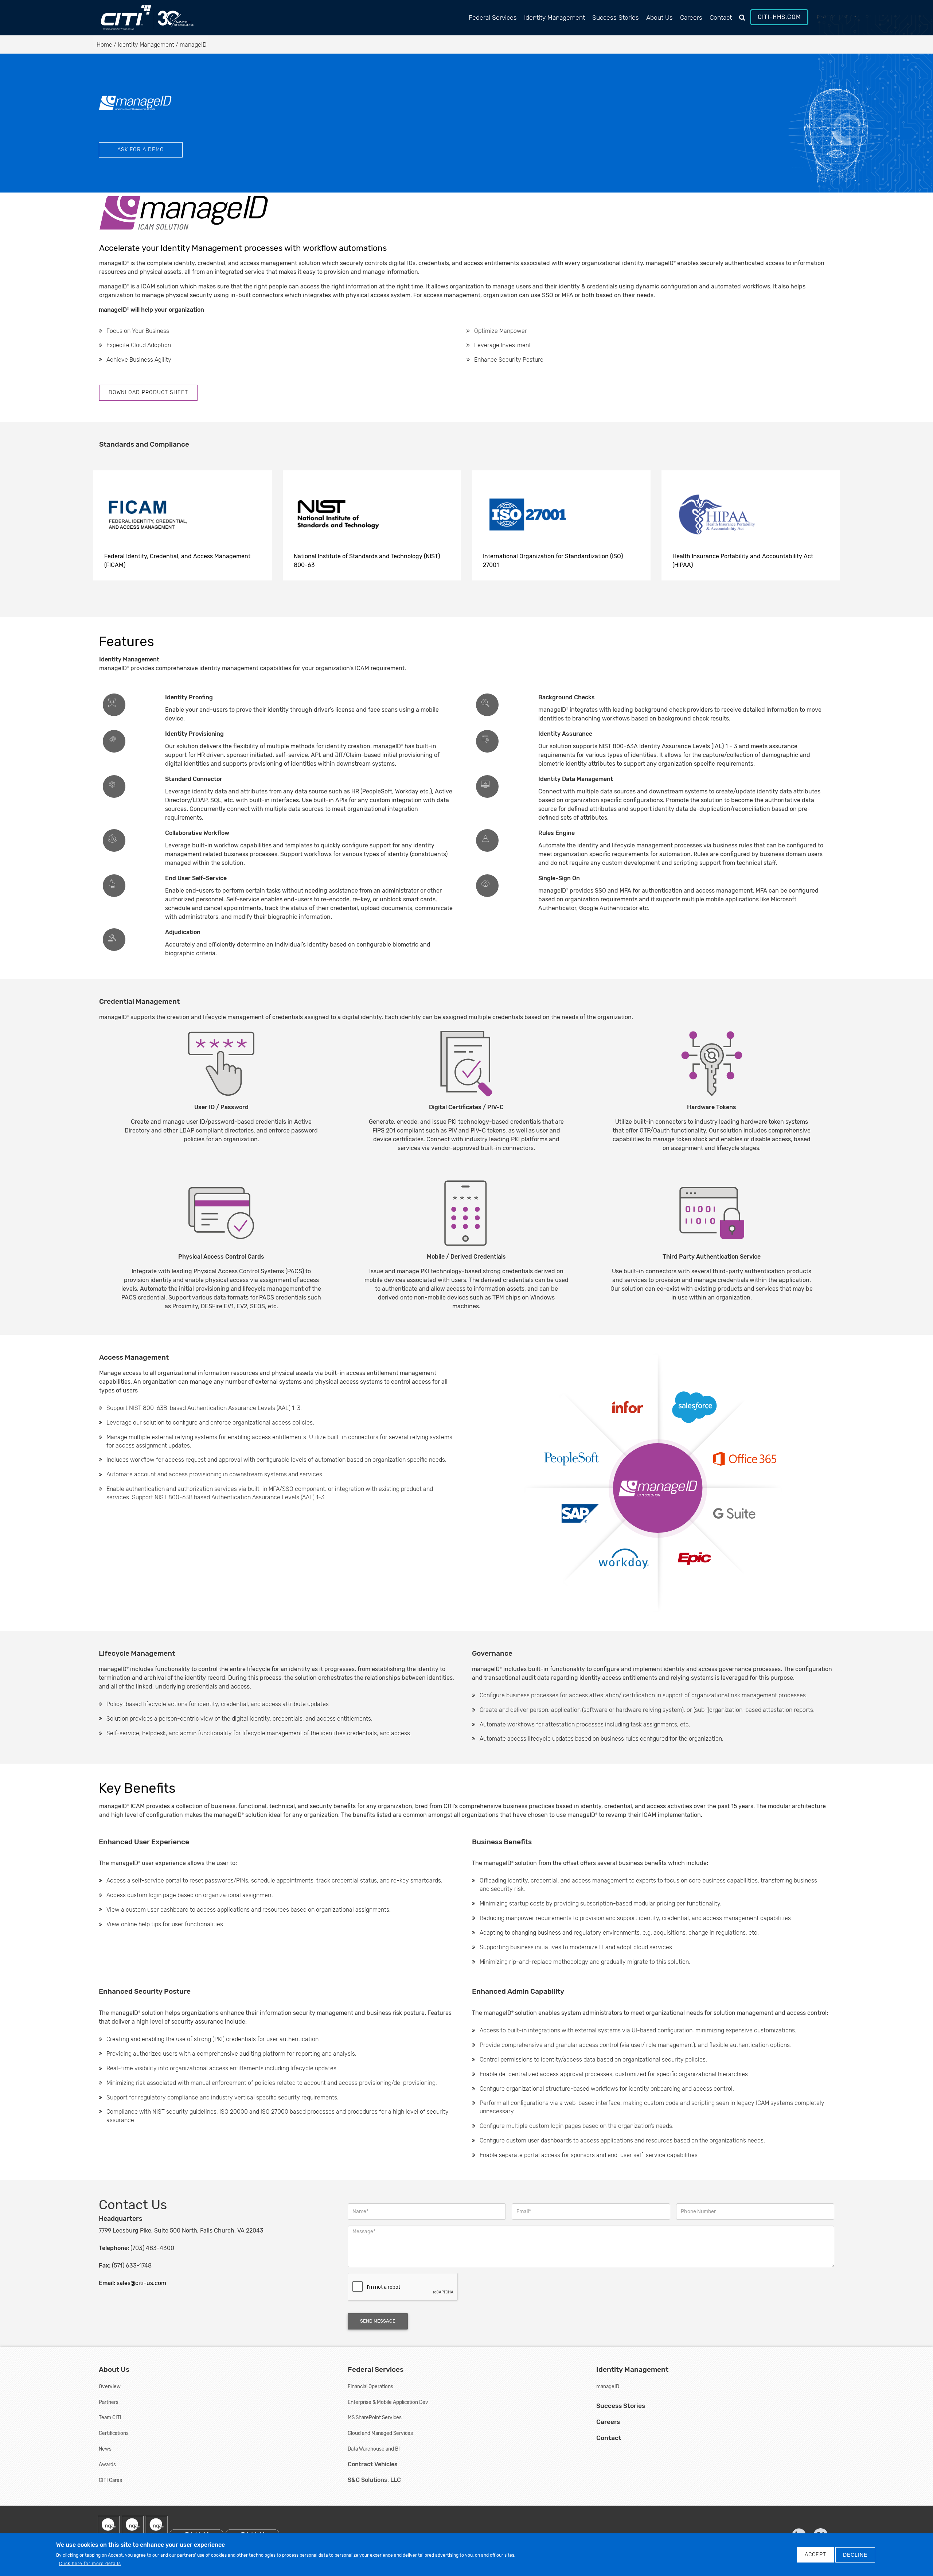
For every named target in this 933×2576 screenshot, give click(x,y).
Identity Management (555, 18)
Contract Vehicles (373, 2464)
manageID (608, 2386)
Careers (691, 18)
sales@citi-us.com (141, 2283)
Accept (815, 2555)
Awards (107, 2464)
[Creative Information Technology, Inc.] (137, 21)
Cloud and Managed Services (380, 2433)
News (105, 2449)
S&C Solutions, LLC (374, 2480)
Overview (110, 2386)
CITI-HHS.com (779, 17)
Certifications (114, 2433)
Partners (109, 2402)
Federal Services (493, 18)
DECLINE (855, 2555)
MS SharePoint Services (375, 2417)
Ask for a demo (141, 150)
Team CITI (110, 2417)
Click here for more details (90, 2564)
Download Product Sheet (148, 393)
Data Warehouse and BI (374, 2449)
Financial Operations (370, 2386)
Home (104, 45)
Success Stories (616, 18)
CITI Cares (110, 2480)
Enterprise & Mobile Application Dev (388, 2402)
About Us (659, 18)
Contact (721, 18)
